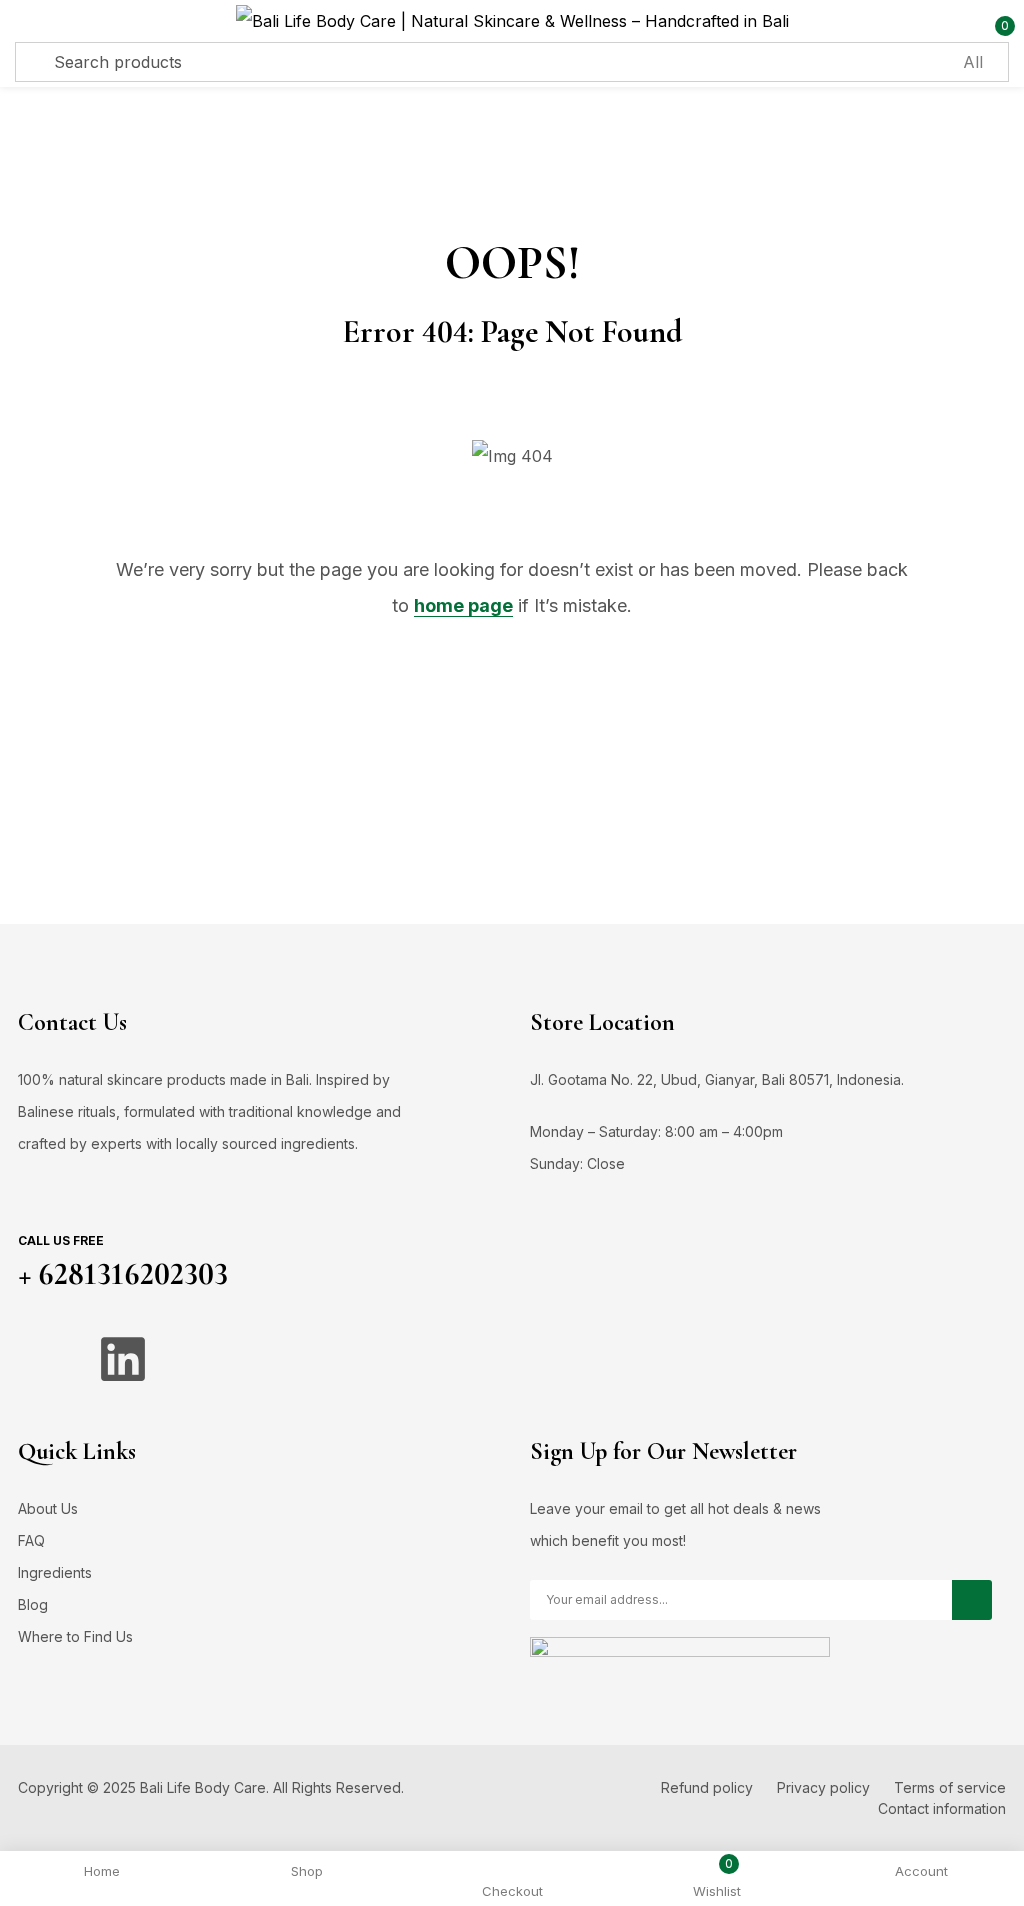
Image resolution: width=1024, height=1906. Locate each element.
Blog (33, 1604)
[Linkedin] (123, 1359)
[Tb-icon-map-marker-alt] (283, 1359)
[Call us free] (37, 1206)
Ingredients (55, 1572)
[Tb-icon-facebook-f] (43, 1359)
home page (463, 605)
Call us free (61, 1240)
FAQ (31, 1540)
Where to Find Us (75, 1636)
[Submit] (972, 1600)
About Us (48, 1508)
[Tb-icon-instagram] (203, 1359)
